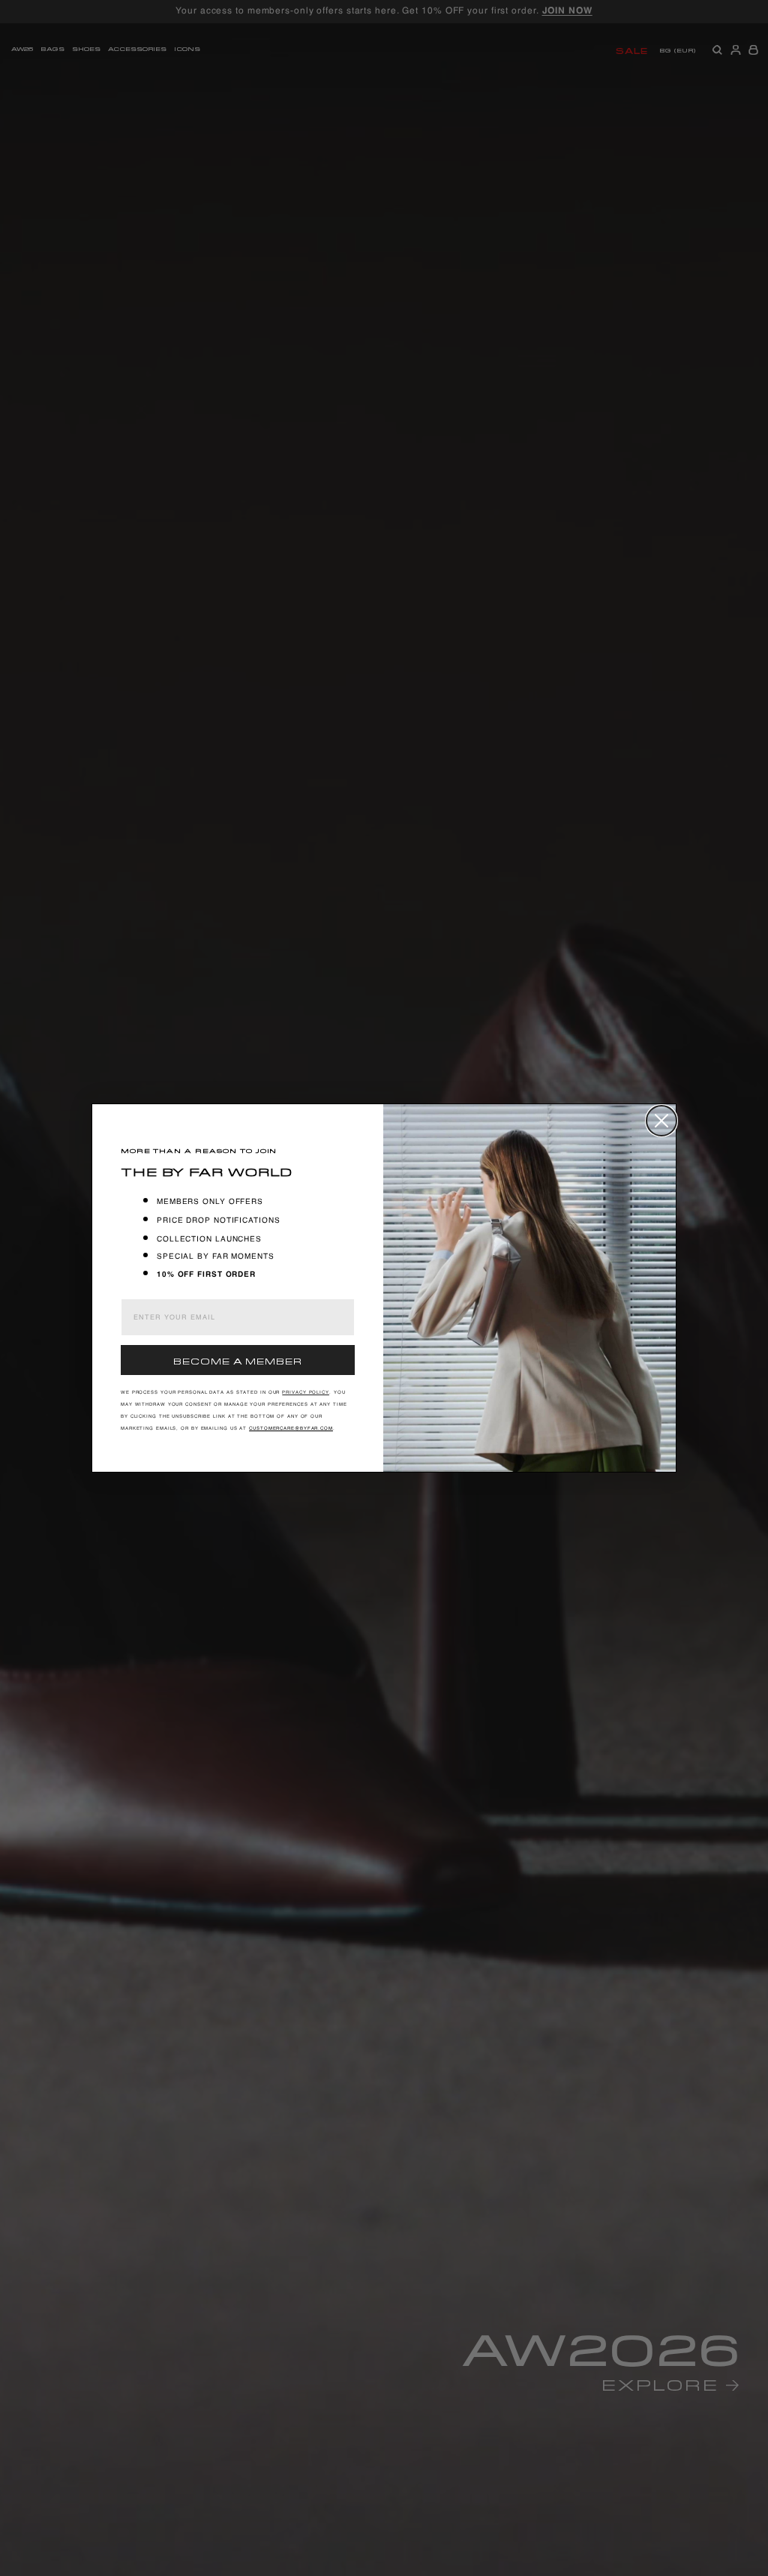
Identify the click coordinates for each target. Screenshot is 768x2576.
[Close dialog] (661, 1121)
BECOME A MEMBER (238, 1360)
